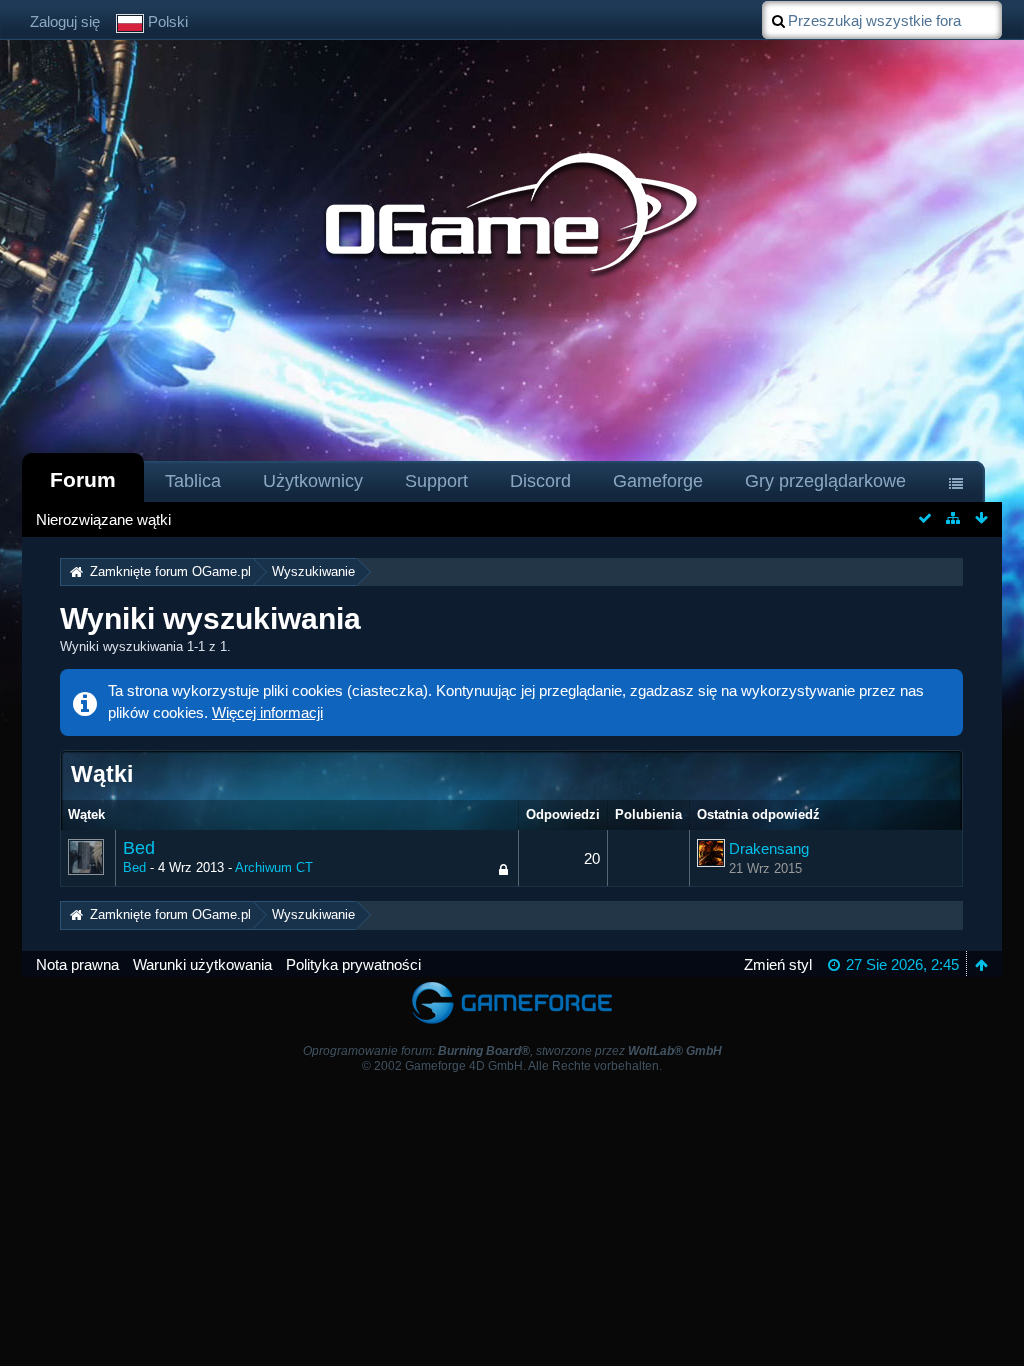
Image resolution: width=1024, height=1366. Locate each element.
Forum (83, 479)
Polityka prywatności (353, 964)
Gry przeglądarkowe (825, 481)
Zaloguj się (65, 21)
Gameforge (658, 481)
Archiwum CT (274, 867)
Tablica (193, 481)
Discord (540, 481)
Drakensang (769, 848)
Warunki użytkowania (202, 964)
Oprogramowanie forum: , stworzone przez (512, 1051)
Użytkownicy (313, 481)
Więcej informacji (267, 712)
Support (436, 481)
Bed (139, 848)
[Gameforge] (512, 986)
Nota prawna (77, 964)
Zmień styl (778, 964)
